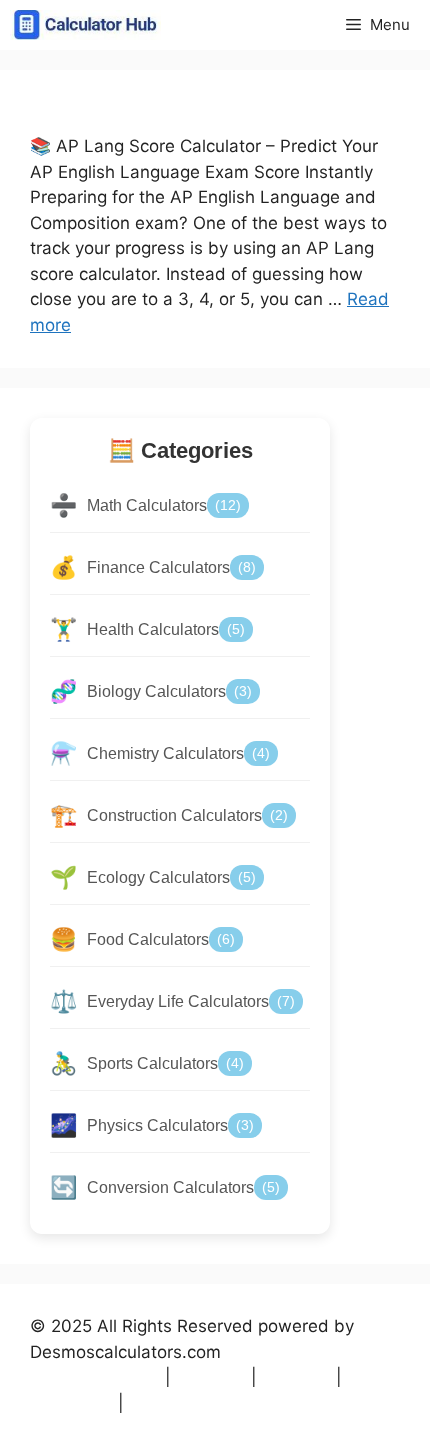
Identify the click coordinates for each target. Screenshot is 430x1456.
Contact (71, 1403)
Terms (211, 1377)
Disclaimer (180, 1403)
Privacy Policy (95, 1377)
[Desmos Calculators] (85, 25)
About (296, 1377)
